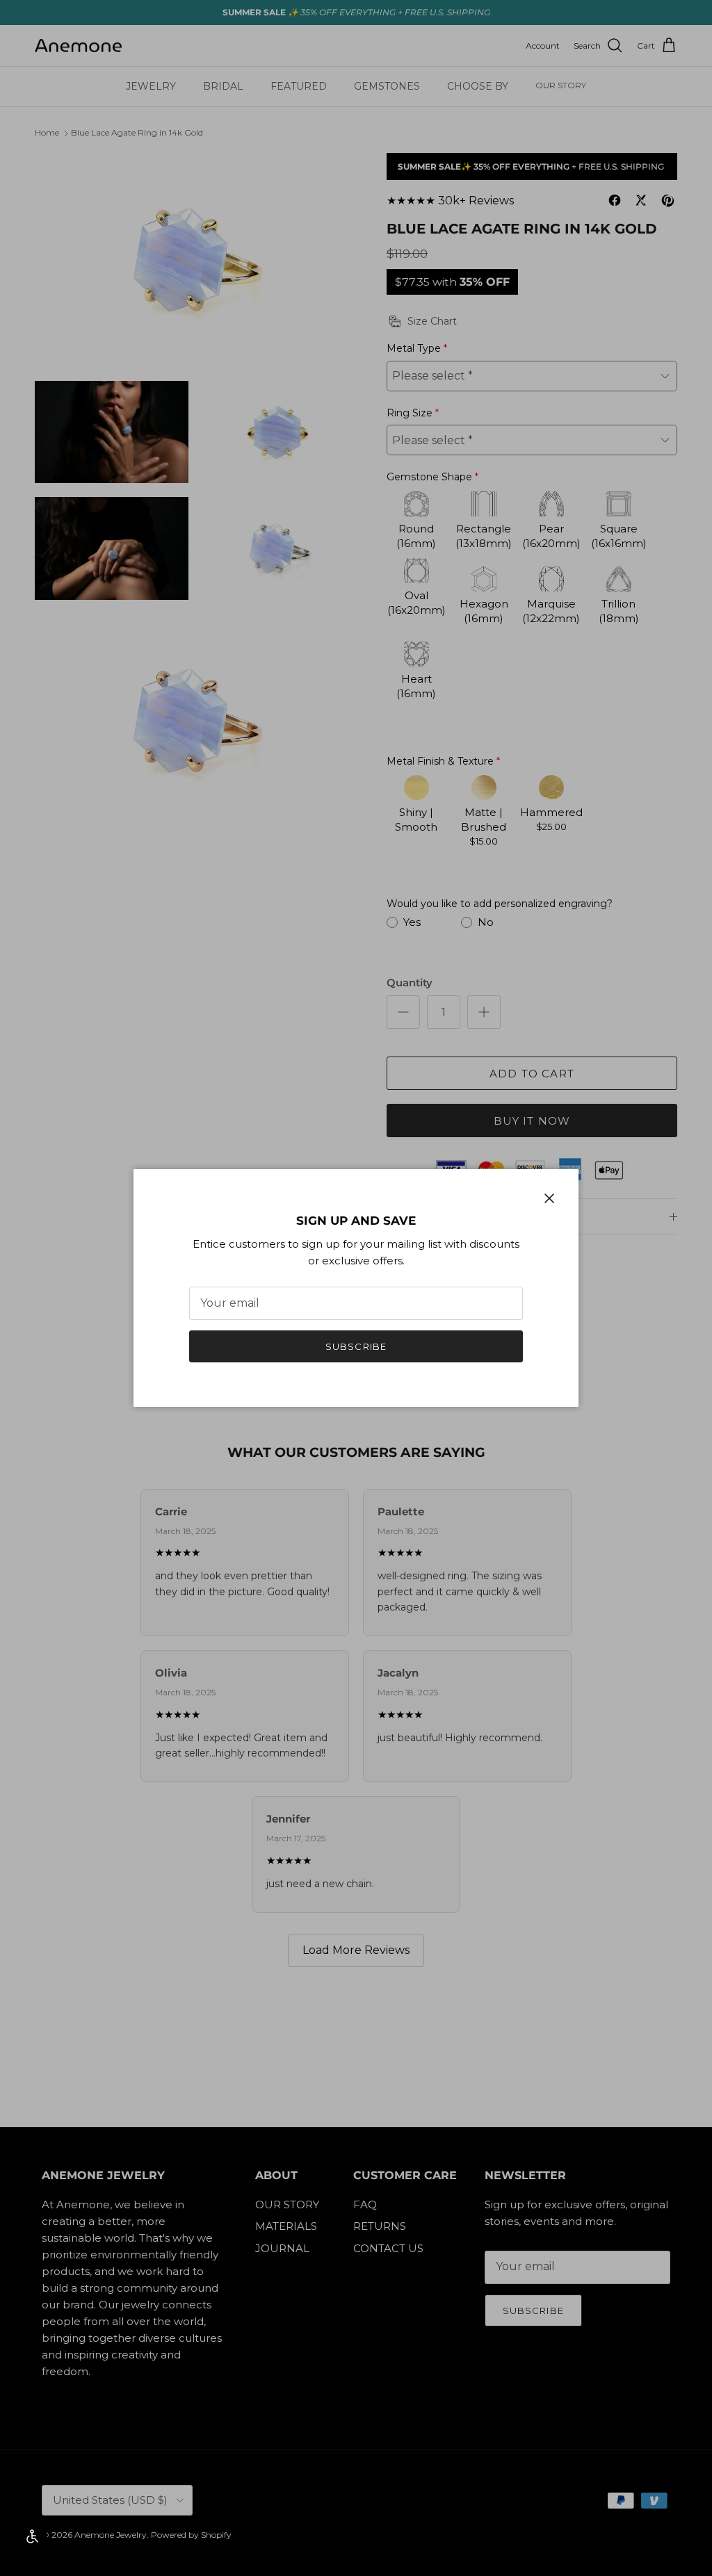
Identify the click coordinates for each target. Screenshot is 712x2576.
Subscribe (356, 1346)
